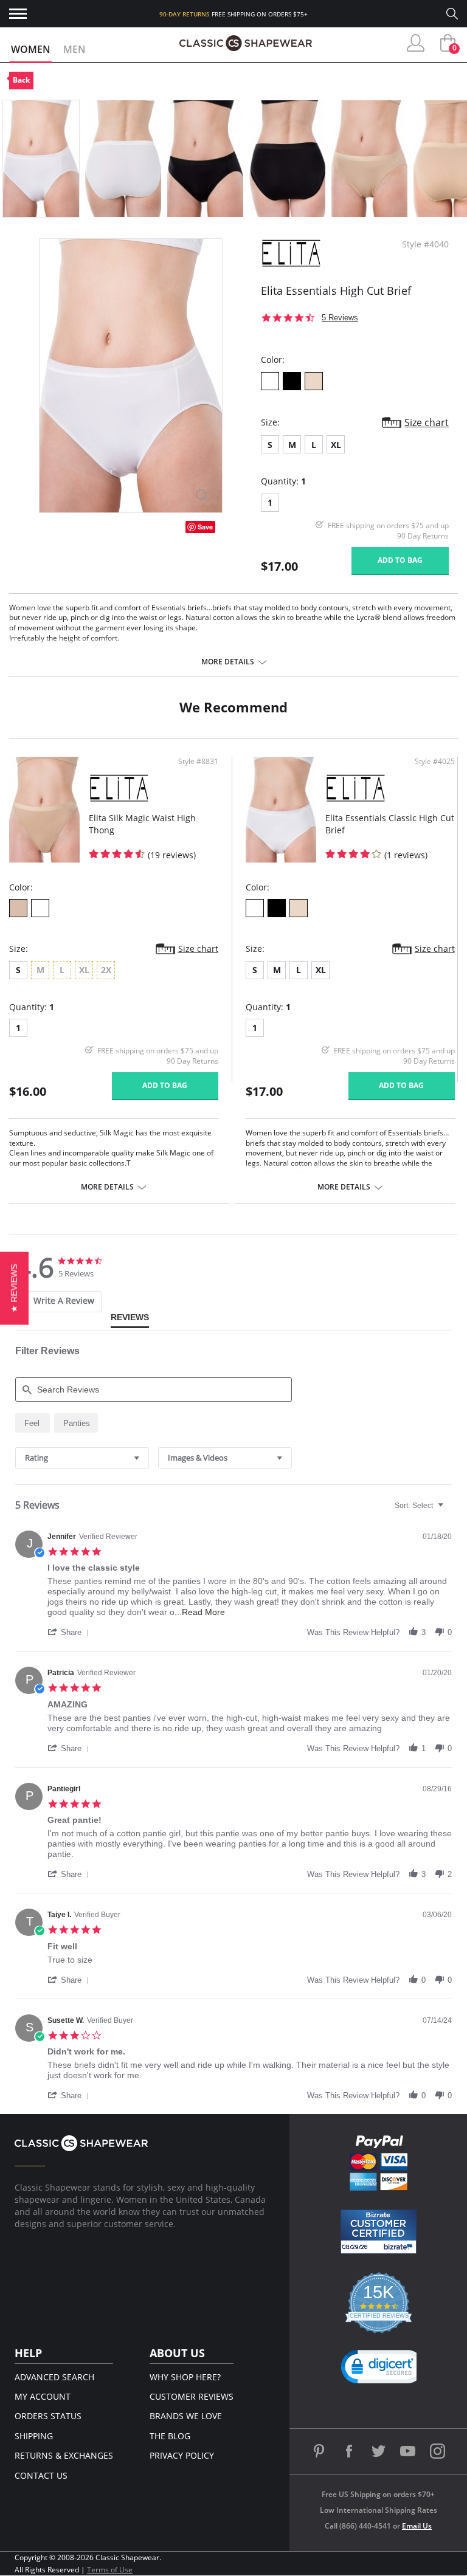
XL (336, 445)
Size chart (427, 422)
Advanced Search (54, 2377)
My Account (43, 2396)
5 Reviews (340, 318)
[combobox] (82, 1458)
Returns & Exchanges (64, 2455)
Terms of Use (110, 2570)
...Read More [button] (200, 1612)
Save (205, 527)
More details (228, 662)
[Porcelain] (40, 908)
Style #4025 (435, 762)
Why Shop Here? (185, 2377)
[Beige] (314, 381)
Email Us (417, 2526)
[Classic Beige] (18, 908)
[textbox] (449, 1510)
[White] (270, 381)
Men (74, 49)
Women (31, 49)
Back (21, 80)
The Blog (170, 2436)
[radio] (33, 1423)
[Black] (292, 381)
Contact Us (41, 2475)
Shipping (34, 2436)
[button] (71, 1632)
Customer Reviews (192, 2396)
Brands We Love (186, 2416)
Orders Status (48, 2416)
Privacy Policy (182, 2455)
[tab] (55, 1302)
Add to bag (400, 560)
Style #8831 (198, 762)
